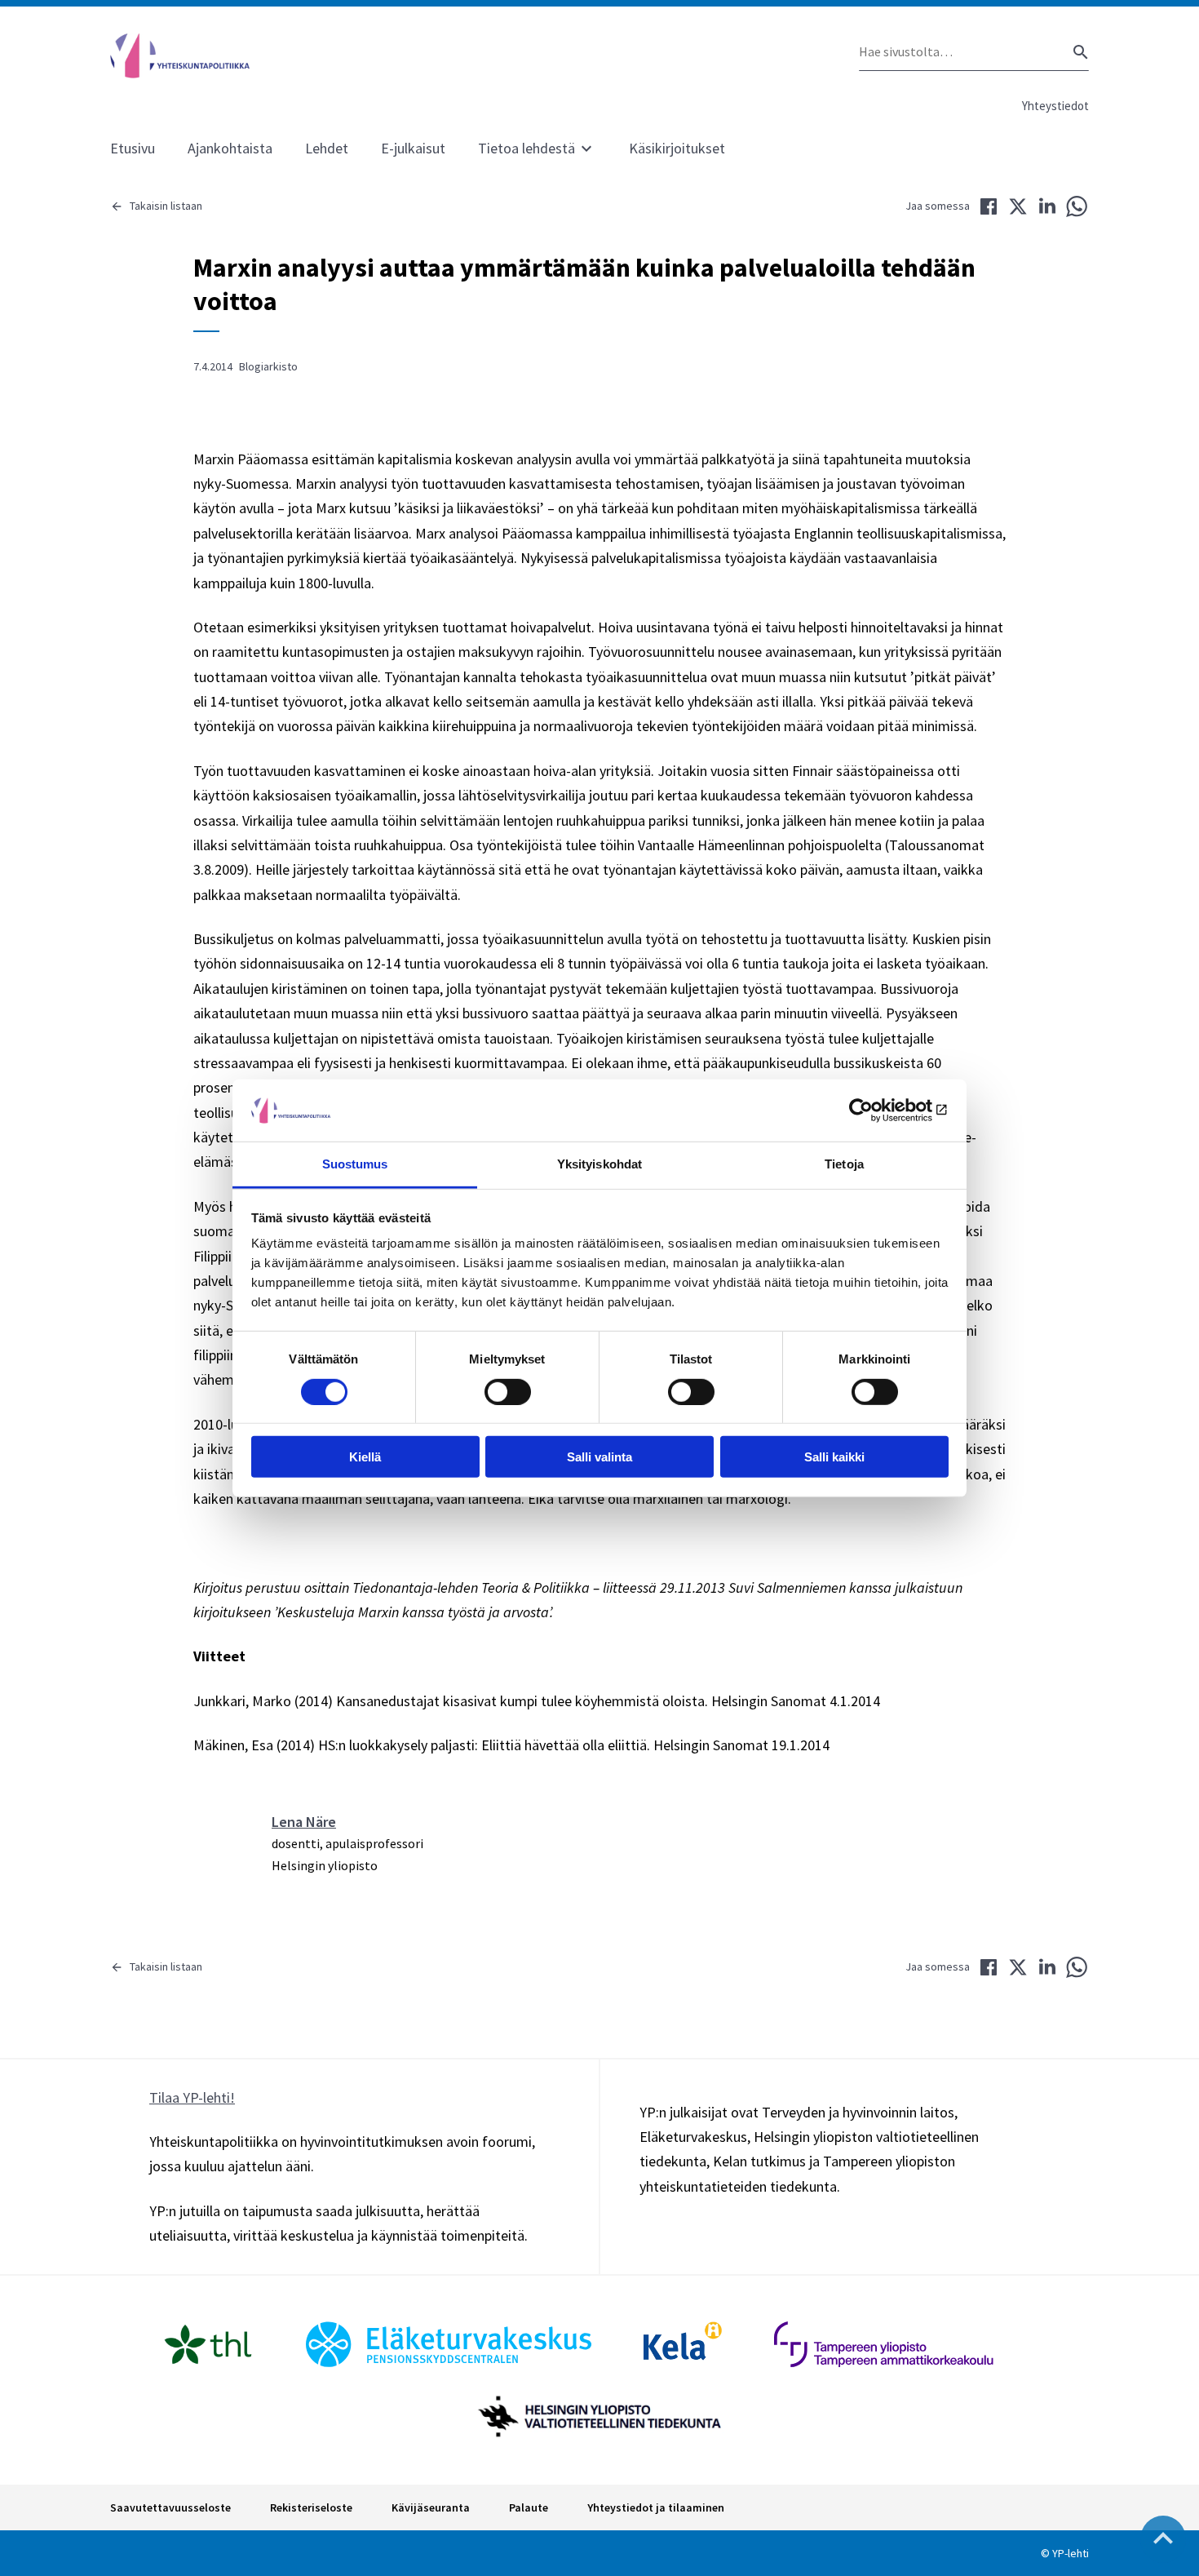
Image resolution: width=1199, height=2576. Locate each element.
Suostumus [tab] (355, 1164)
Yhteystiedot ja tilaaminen (656, 2507)
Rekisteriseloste (311, 2507)
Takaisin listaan (166, 206)
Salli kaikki (834, 1457)
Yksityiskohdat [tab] (599, 1164)
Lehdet (327, 148)
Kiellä (365, 1457)
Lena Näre (304, 1822)
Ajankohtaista (230, 148)
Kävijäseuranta (431, 2507)
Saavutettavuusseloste (170, 2507)
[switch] (508, 1391)
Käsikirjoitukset (677, 148)
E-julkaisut (413, 148)
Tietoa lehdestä (526, 148)
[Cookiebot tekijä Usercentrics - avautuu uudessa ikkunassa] (877, 1111)
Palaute (529, 2507)
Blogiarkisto (268, 366)
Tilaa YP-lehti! (192, 2097)
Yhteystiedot (1055, 106)
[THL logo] (208, 2344)
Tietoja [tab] (844, 1164)
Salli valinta (599, 1457)
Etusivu (133, 148)
